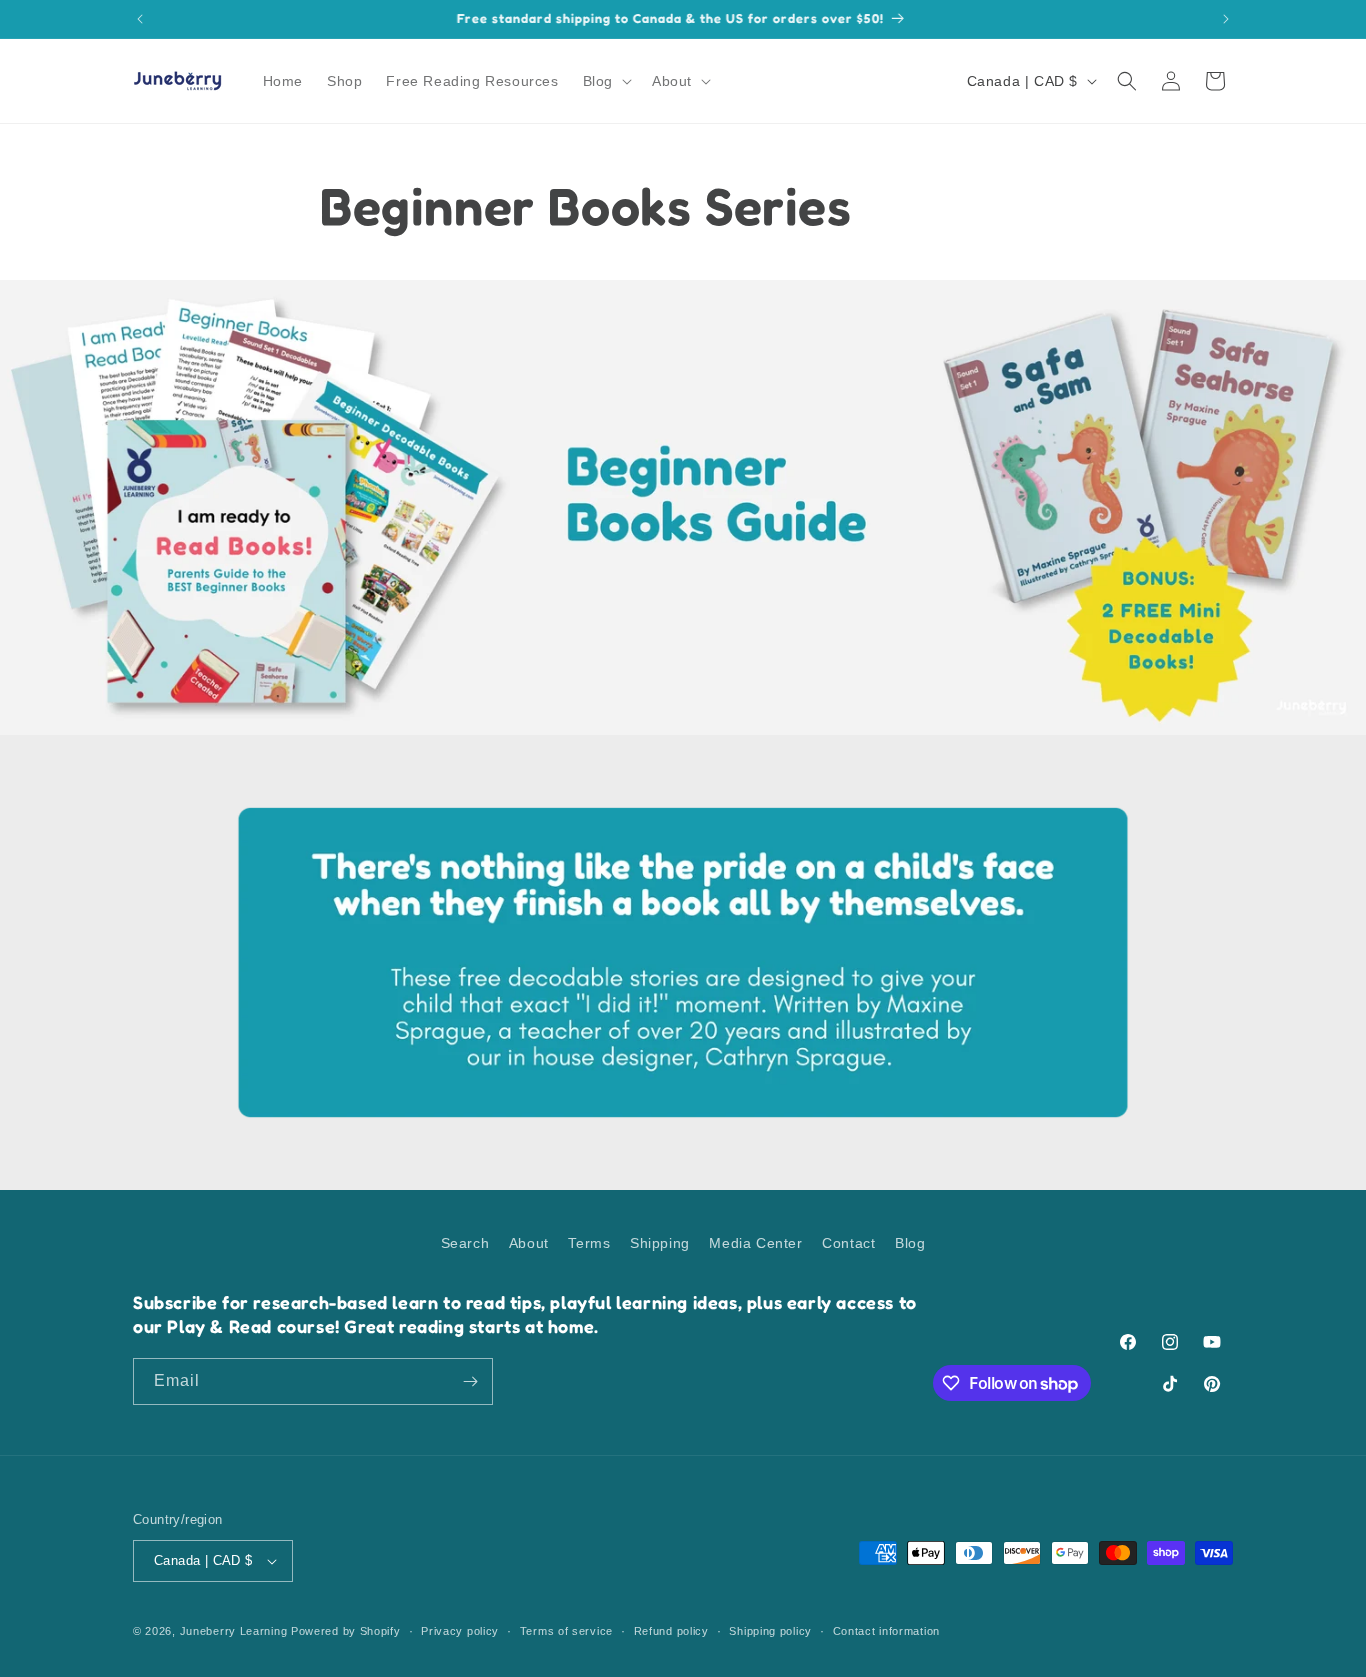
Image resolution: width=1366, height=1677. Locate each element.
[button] (605, 81)
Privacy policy (460, 1631)
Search (465, 1243)
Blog (910, 1243)
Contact (848, 1243)
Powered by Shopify (346, 1631)
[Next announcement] (1226, 19)
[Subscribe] (470, 1381)
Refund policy (671, 1631)
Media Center (755, 1243)
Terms (589, 1243)
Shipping (660, 1243)
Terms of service (566, 1631)
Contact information (886, 1631)
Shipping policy (770, 1631)
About (529, 1243)
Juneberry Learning (234, 1631)
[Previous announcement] (140, 19)
